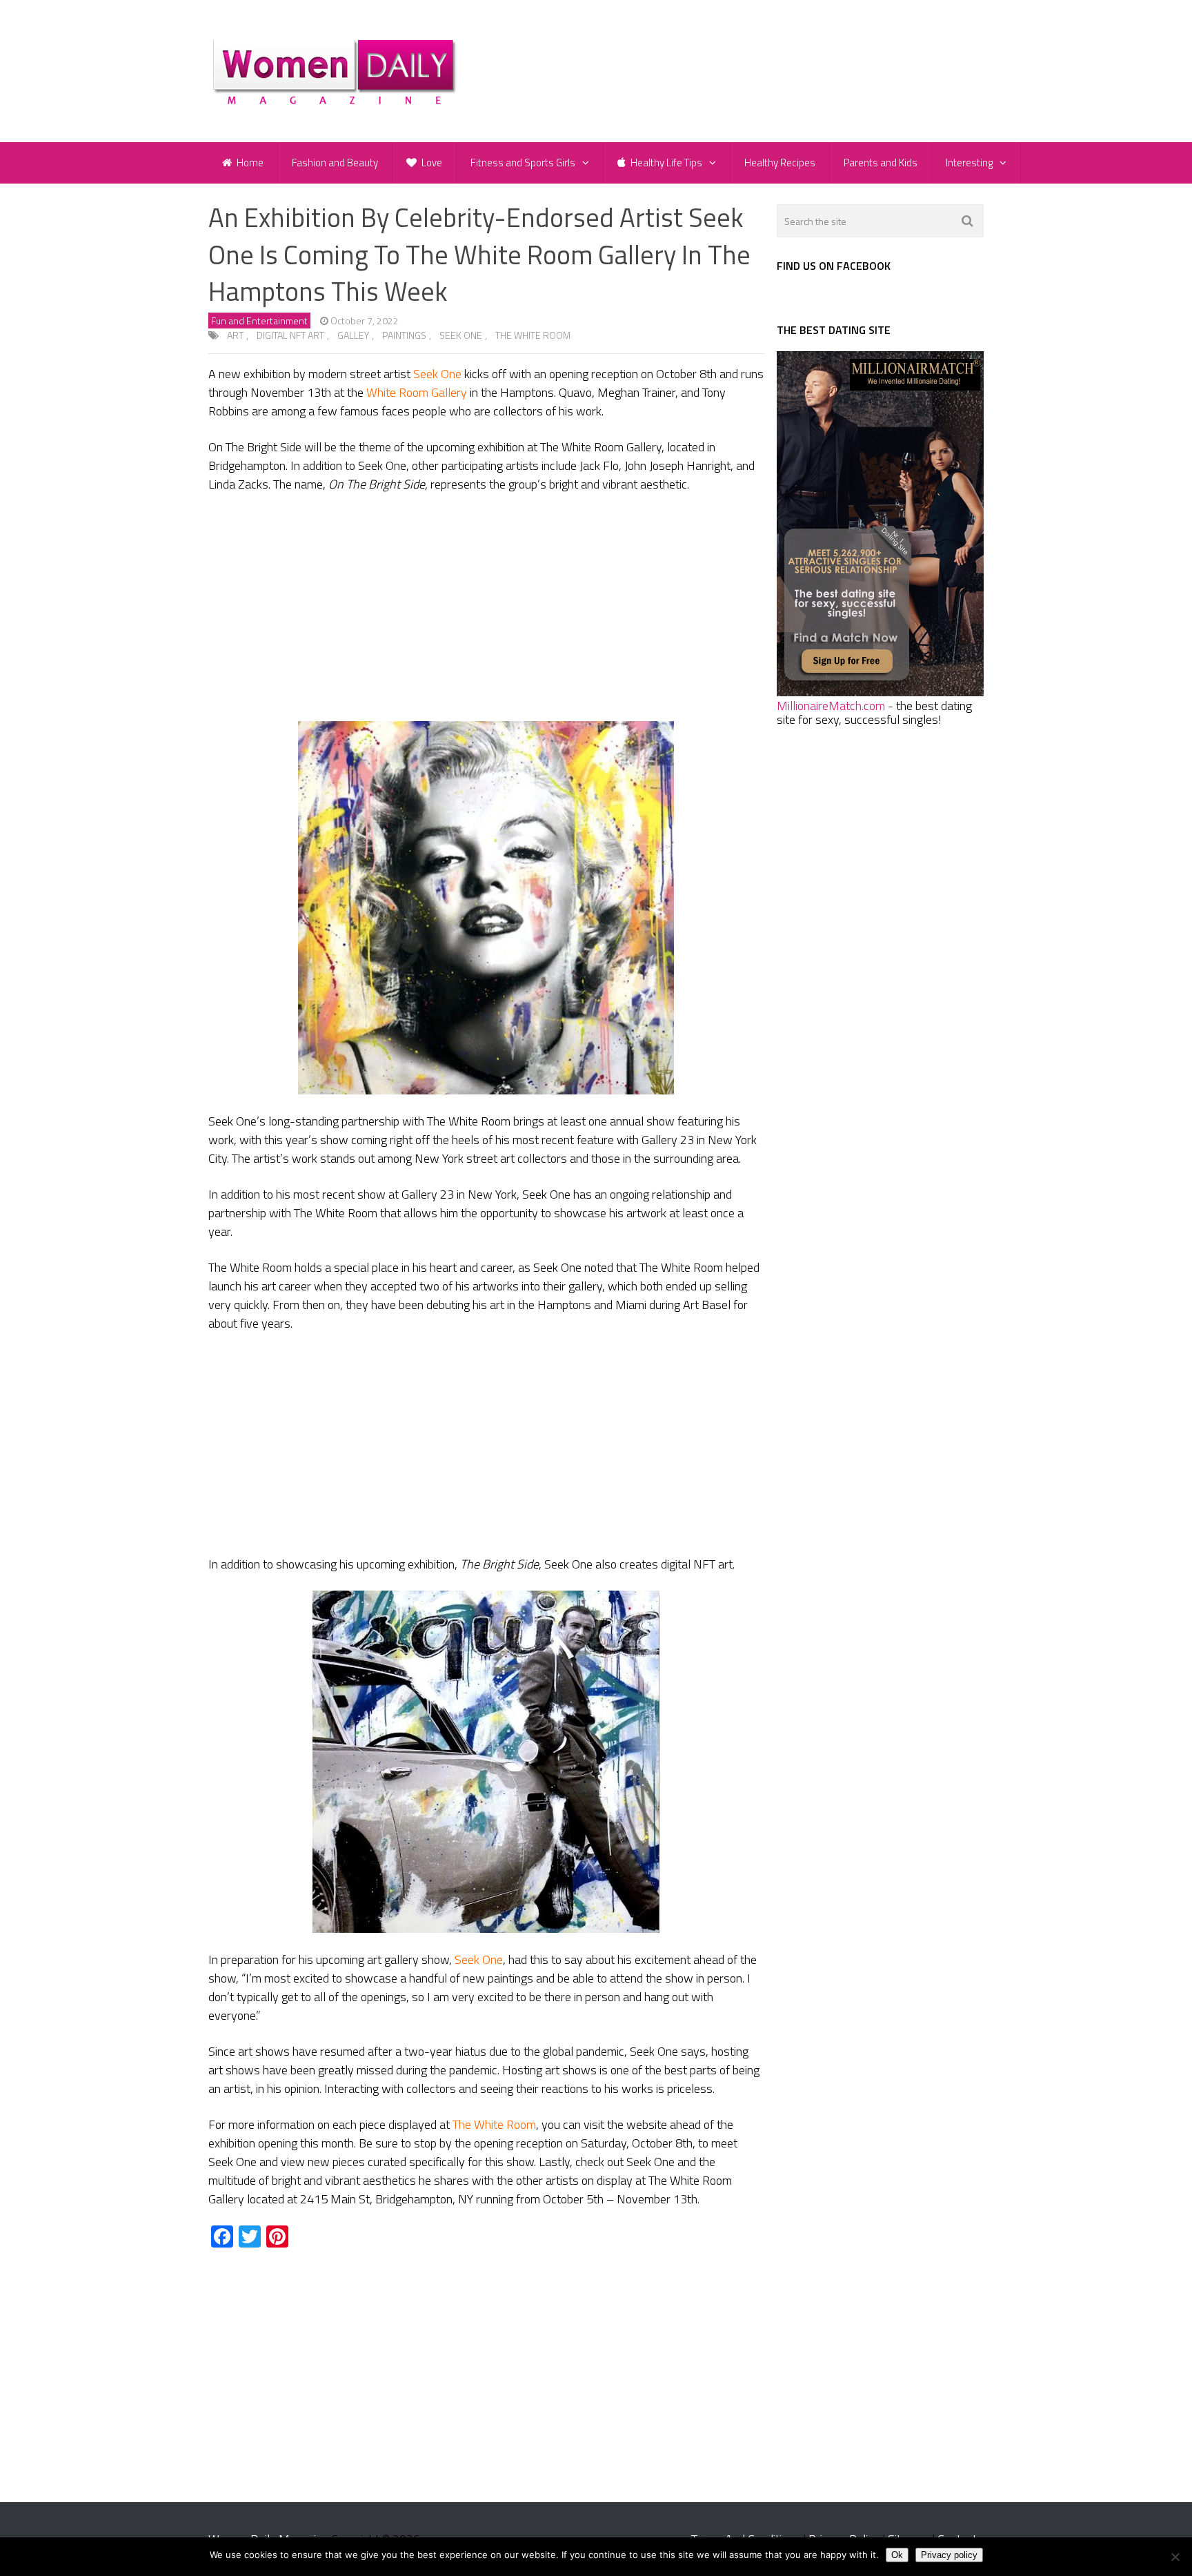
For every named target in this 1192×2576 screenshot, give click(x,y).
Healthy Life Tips (665, 163)
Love (431, 163)
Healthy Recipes (780, 163)
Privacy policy (949, 2555)
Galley (353, 335)
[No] (1175, 2557)
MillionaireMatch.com (831, 706)
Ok (897, 2555)
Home (249, 163)
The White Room (533, 335)
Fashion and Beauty (335, 163)
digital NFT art (290, 335)
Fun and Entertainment (259, 321)
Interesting (969, 163)
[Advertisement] (486, 607)
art (235, 335)
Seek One (461, 335)
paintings (404, 335)
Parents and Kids (881, 163)
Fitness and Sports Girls (523, 163)
